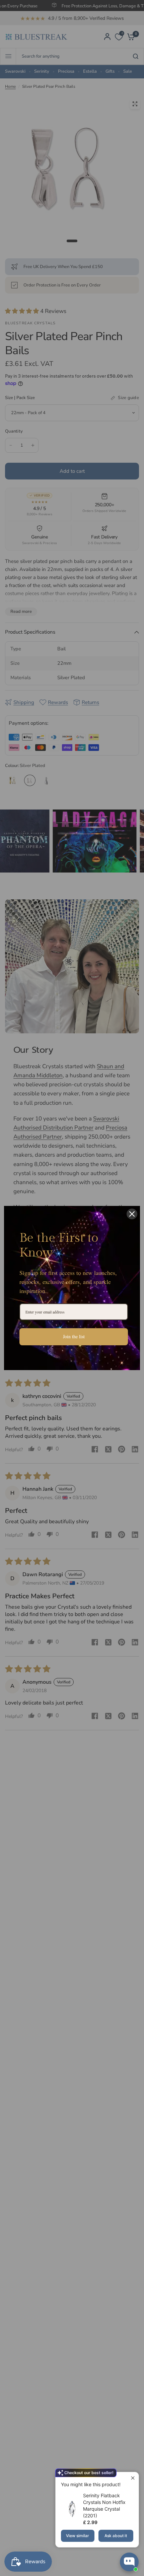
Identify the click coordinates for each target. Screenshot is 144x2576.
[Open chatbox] (129, 2562)
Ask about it (116, 2536)
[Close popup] (133, 2478)
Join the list (74, 1336)
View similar (78, 2536)
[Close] (132, 1214)
